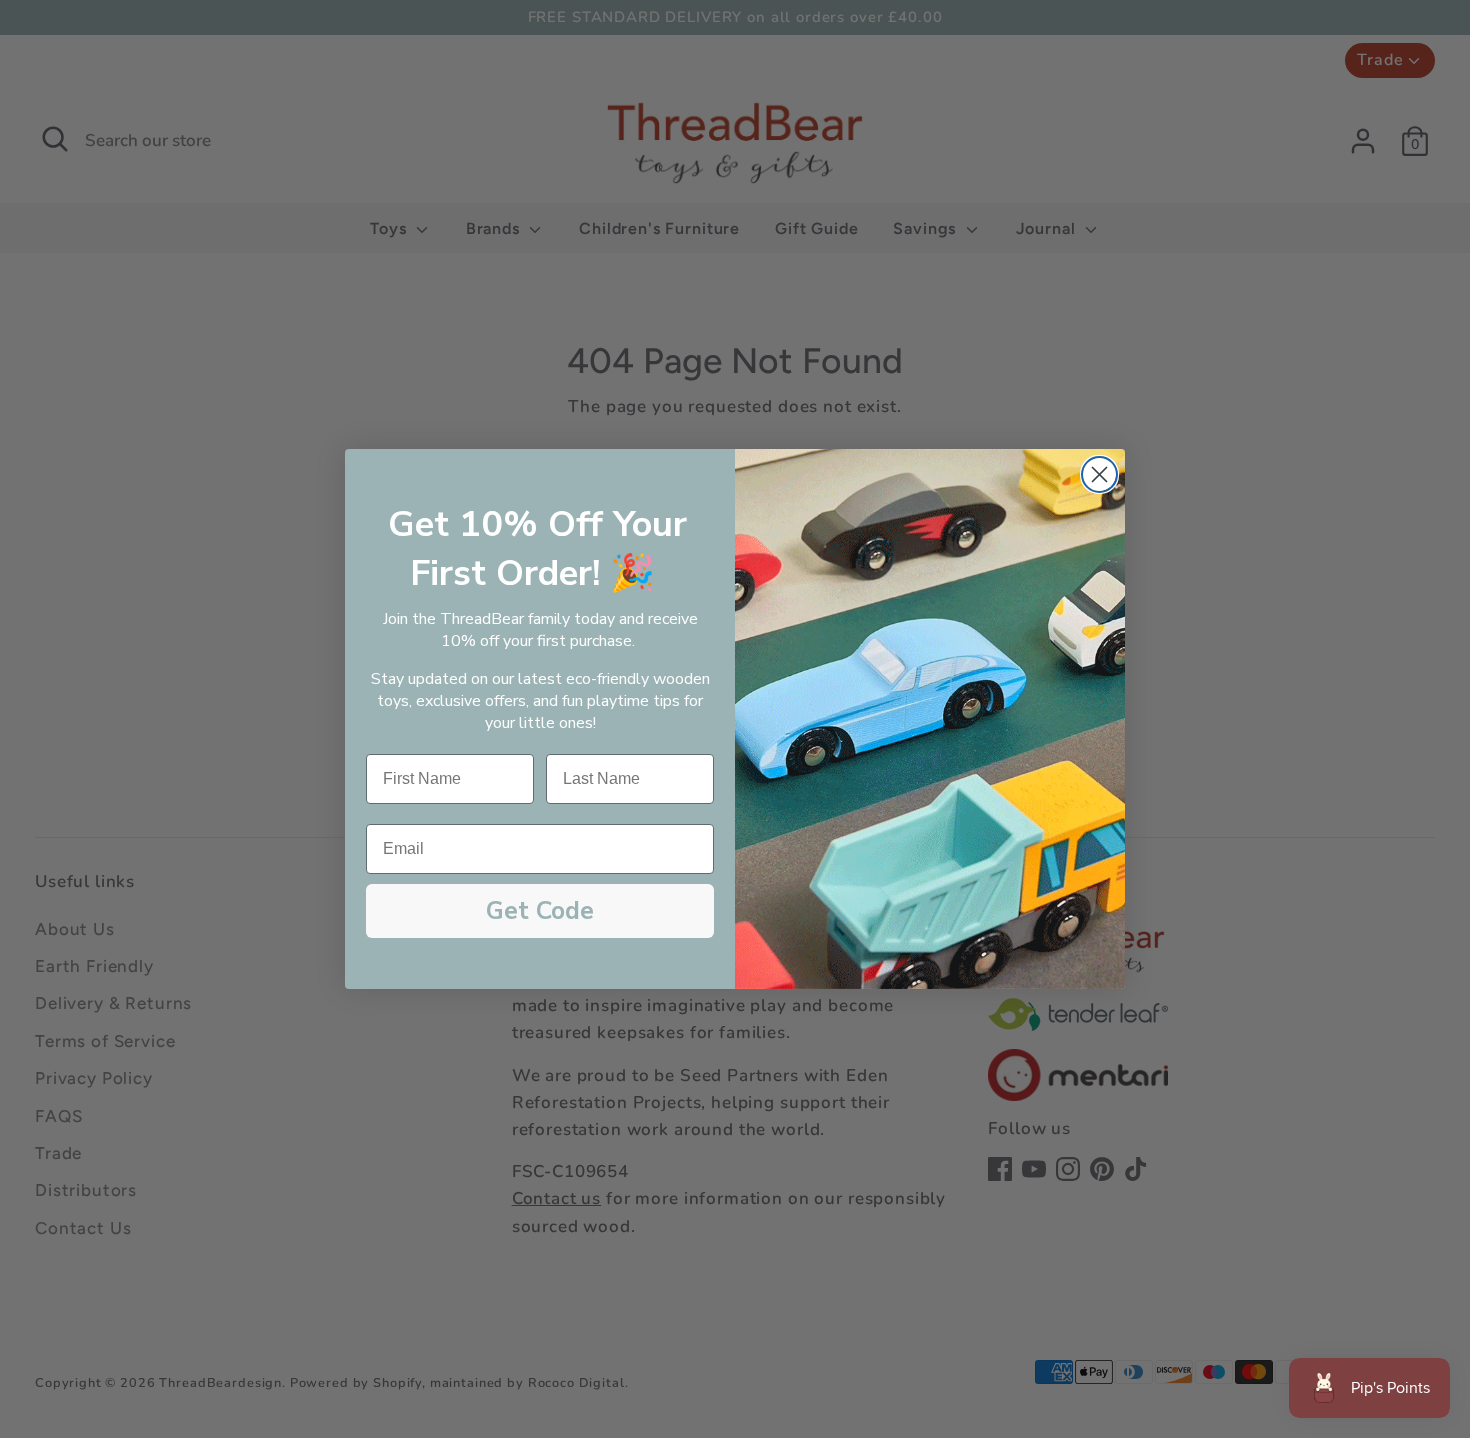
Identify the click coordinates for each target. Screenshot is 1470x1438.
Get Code (540, 911)
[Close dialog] (1099, 474)
